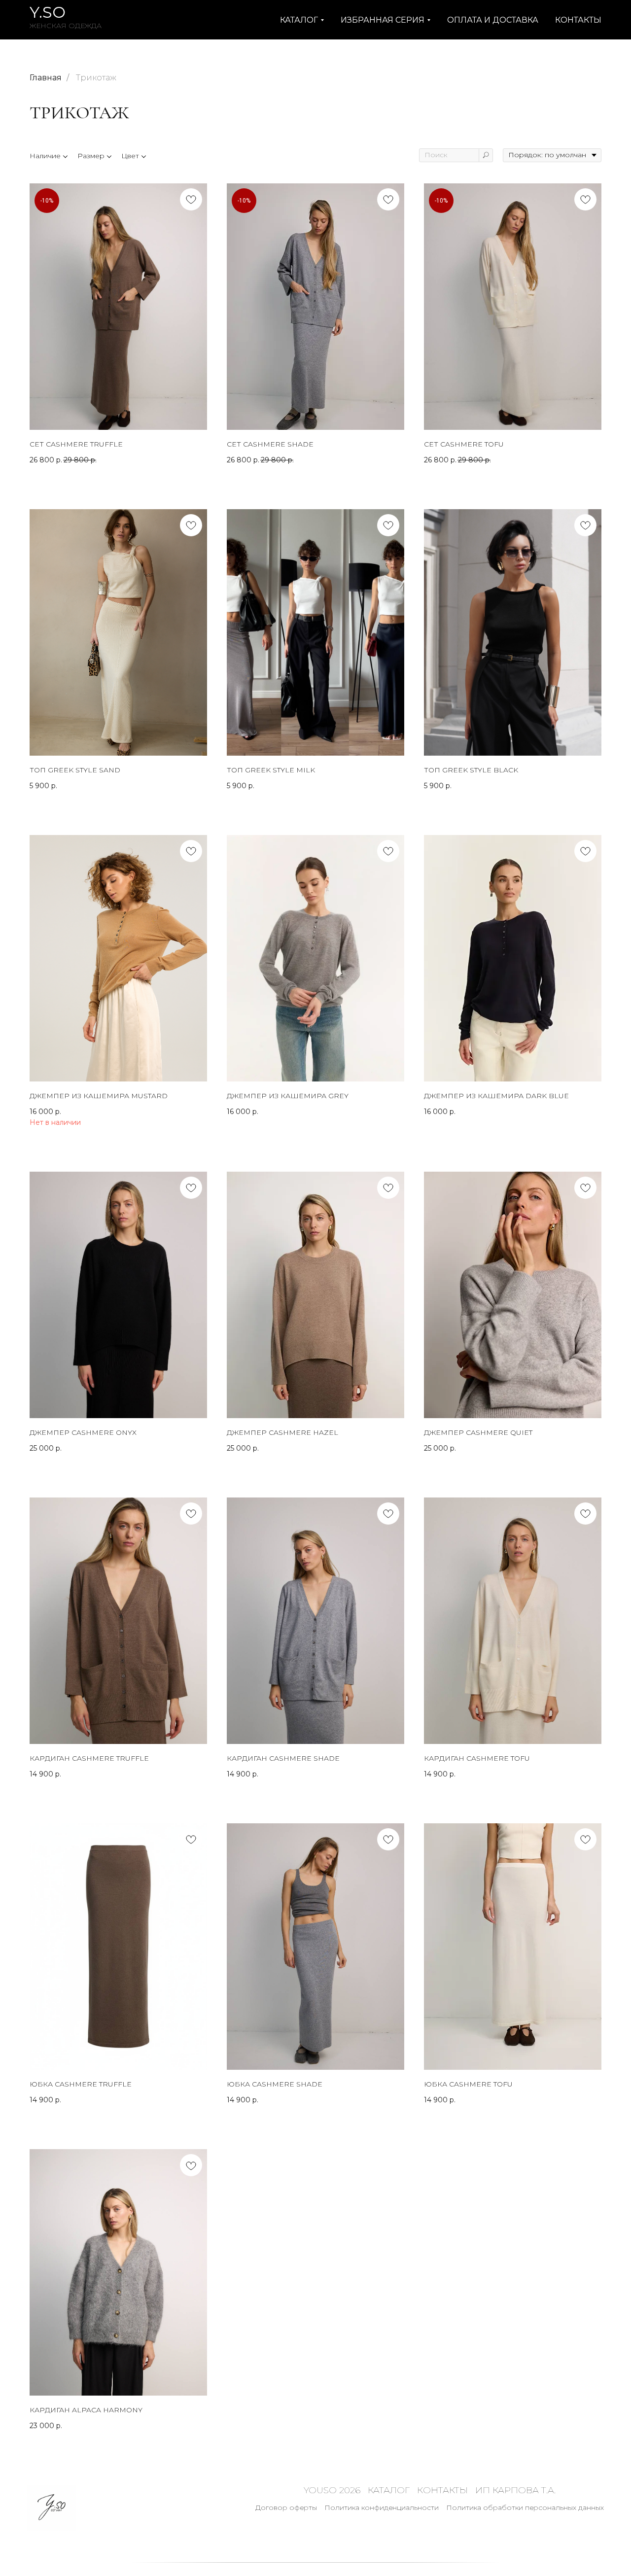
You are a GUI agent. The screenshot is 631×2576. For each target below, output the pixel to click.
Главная (46, 78)
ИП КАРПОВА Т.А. (515, 2490)
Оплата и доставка (493, 20)
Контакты (578, 20)
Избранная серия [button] (383, 20)
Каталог (389, 2490)
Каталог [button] (299, 20)
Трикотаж (96, 78)
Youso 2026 (332, 2490)
